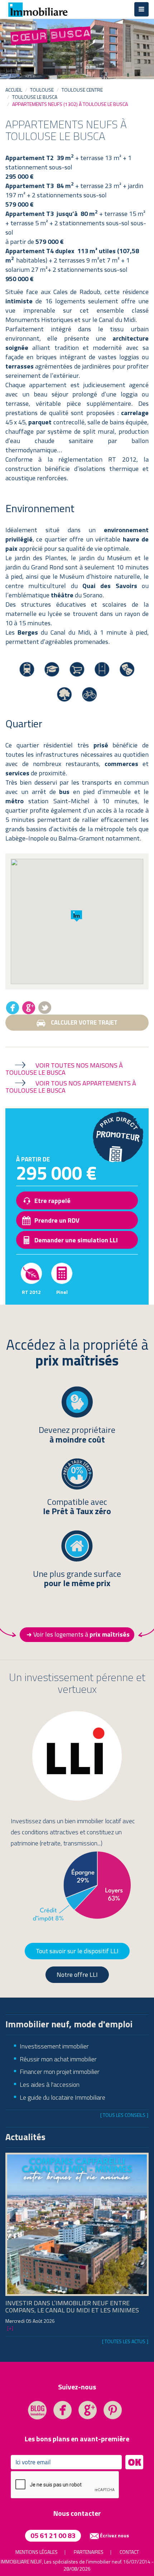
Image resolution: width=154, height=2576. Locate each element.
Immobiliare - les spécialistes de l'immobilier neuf (38, 9)
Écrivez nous (114, 2535)
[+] (10, 2328)
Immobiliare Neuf (21, 2561)
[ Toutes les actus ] (125, 2341)
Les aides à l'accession (50, 2084)
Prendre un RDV (57, 1220)
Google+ (29, 1007)
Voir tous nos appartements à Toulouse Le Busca (71, 1087)
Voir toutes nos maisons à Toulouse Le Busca (64, 1069)
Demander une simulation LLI (76, 1240)
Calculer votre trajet (84, 1022)
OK (134, 2462)
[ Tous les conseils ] (124, 2115)
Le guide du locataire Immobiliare (62, 2097)
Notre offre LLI (77, 1975)
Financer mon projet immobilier (60, 2072)
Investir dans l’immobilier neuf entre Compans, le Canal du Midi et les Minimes (72, 2307)
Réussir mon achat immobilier (58, 2059)
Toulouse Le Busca (35, 97)
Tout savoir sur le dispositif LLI (77, 1951)
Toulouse (42, 90)
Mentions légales (37, 2552)
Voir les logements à (81, 1634)
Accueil (14, 90)
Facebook (13, 1007)
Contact (129, 2552)
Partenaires (89, 2552)
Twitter (45, 1007)
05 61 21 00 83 (53, 2535)
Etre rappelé (52, 1201)
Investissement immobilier (54, 2046)
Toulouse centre (82, 90)
